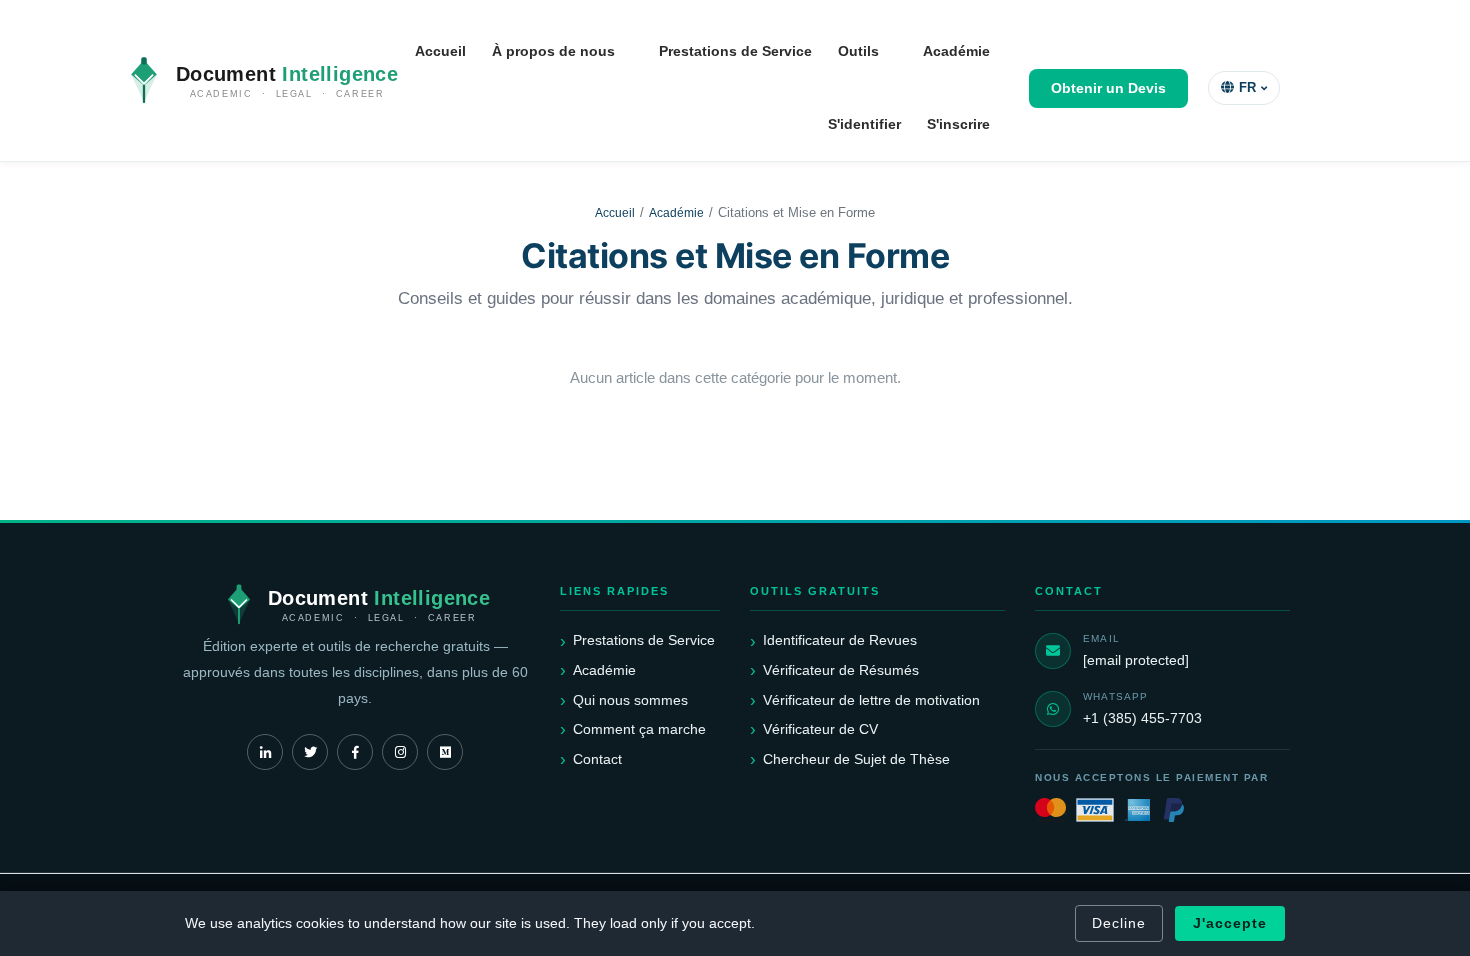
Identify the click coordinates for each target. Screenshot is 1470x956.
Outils (858, 51)
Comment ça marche (639, 729)
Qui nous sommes (630, 700)
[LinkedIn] (265, 752)
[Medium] (445, 752)
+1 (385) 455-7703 (1142, 718)
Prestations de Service (735, 51)
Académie (956, 51)
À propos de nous (553, 51)
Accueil (440, 51)
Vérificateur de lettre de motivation (871, 700)
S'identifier (864, 124)
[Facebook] (355, 752)
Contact (597, 759)
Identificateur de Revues (840, 640)
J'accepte (1230, 923)
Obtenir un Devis (1108, 88)
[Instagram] (400, 752)
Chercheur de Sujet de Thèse (856, 759)
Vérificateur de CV (820, 729)
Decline (1119, 923)
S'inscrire (958, 124)
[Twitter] (310, 752)
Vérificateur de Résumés (841, 670)
